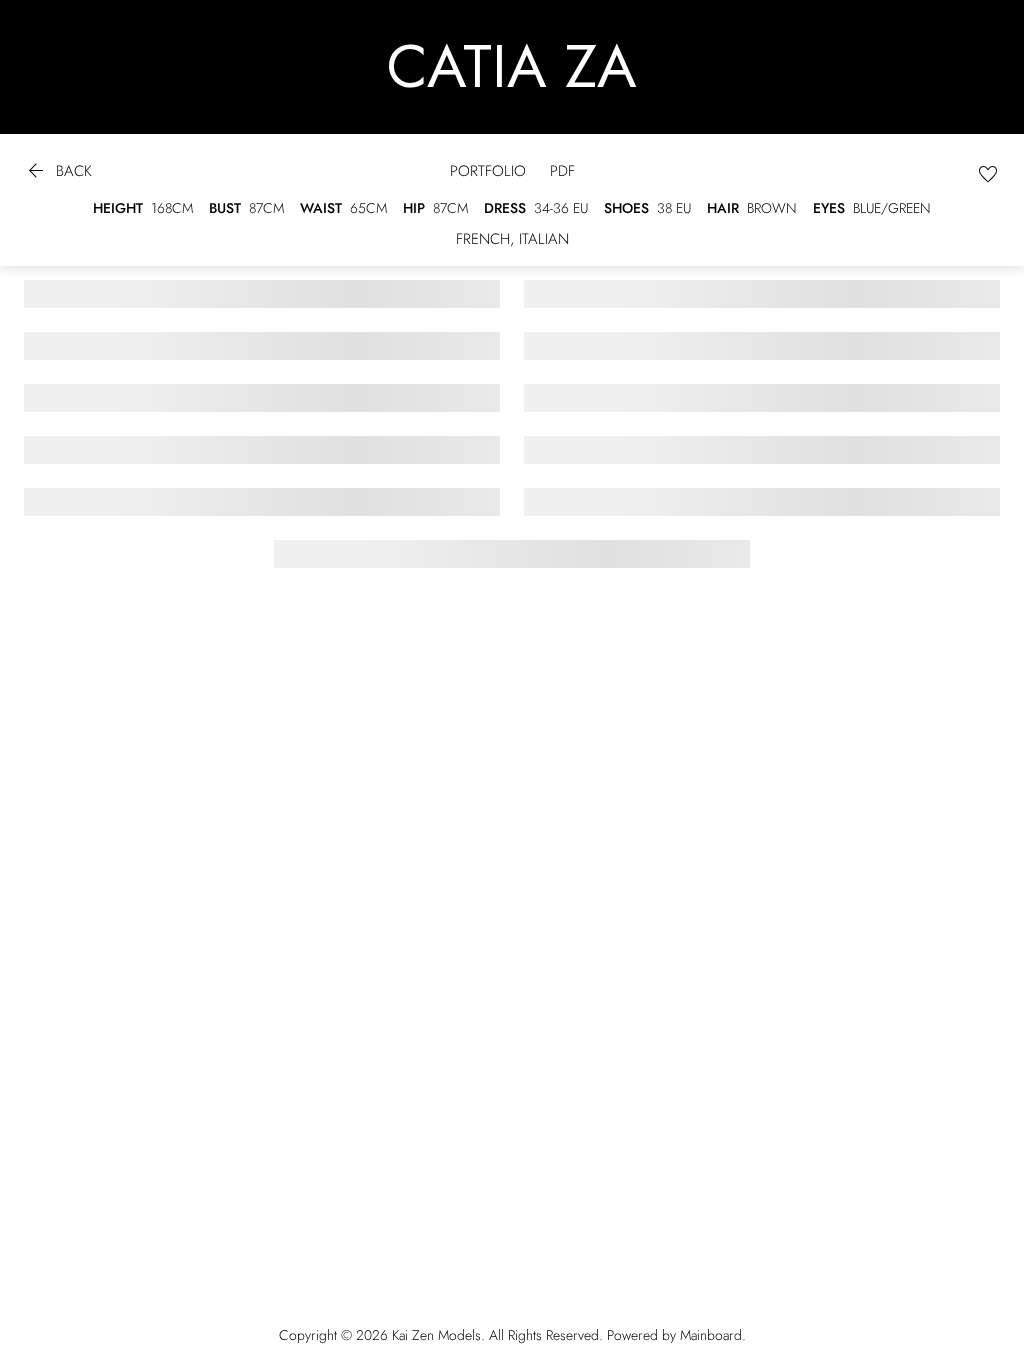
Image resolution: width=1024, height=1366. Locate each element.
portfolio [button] (488, 172)
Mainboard (711, 1335)
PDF (562, 172)
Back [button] (58, 173)
